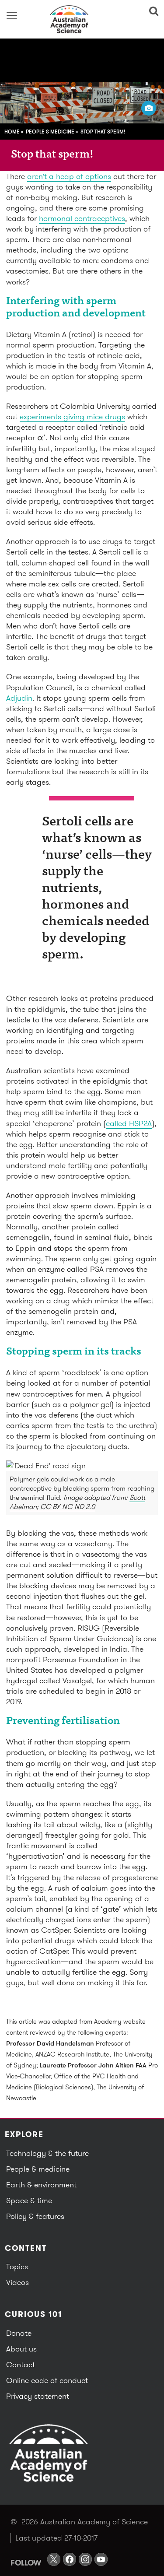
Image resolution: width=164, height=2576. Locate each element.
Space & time (29, 2200)
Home (12, 132)
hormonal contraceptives (82, 218)
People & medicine (50, 132)
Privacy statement (38, 2396)
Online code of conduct (47, 2380)
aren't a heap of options (69, 176)
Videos (17, 2282)
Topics (17, 2266)
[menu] (12, 15)
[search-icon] (152, 11)
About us (21, 2349)
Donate (19, 2333)
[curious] (82, 19)
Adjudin (19, 698)
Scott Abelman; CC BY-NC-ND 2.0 (77, 1502)
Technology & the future (47, 2153)
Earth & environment (41, 2185)
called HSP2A (129, 1123)
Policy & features (35, 2216)
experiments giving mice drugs (72, 416)
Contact (21, 2364)
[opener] (149, 108)
